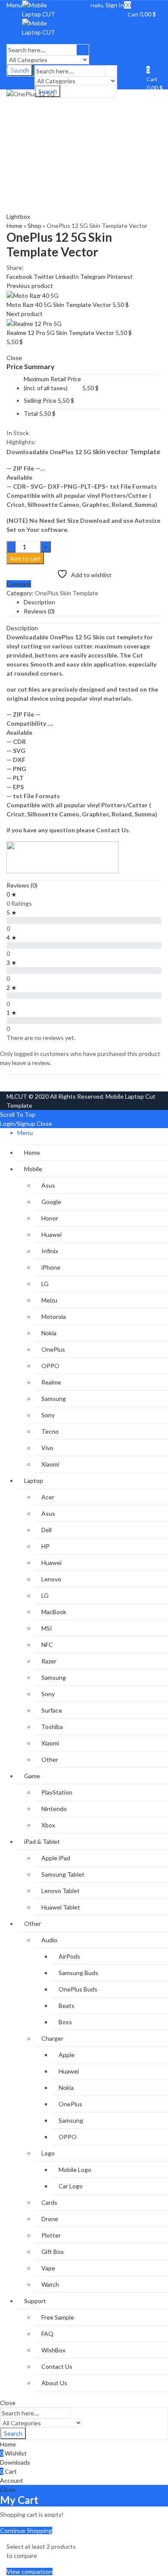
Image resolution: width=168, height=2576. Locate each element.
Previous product (30, 286)
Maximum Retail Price (52, 383)
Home (14, 226)
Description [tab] (39, 602)
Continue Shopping (26, 2530)
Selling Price (40, 400)
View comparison (30, 2571)
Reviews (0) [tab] (39, 611)
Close (44, 1124)
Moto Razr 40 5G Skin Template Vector (59, 305)
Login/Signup (18, 1124)
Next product (25, 314)
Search (13, 2433)
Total (31, 413)
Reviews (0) (22, 885)
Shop (34, 226)
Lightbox (18, 217)
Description (22, 628)
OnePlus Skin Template (67, 593)
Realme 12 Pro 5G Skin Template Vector (61, 333)
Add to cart (25, 558)
